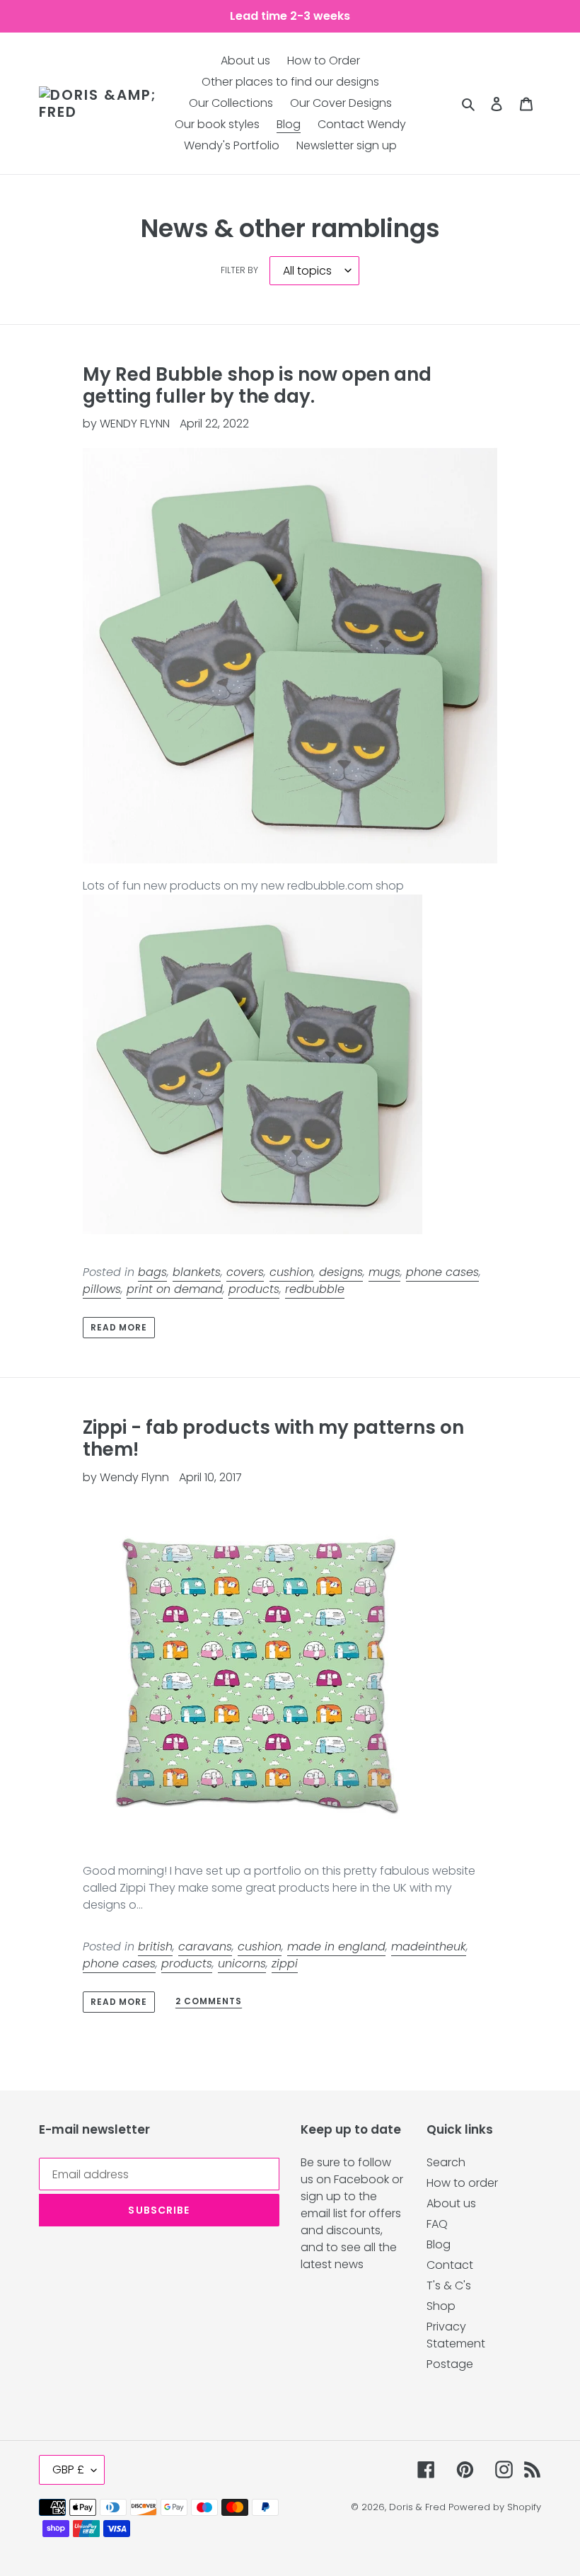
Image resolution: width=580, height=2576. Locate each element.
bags (152, 1272)
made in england (336, 1947)
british (155, 1947)
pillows (102, 1289)
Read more (119, 1327)
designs (341, 1272)
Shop (441, 2306)
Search (446, 2162)
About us (451, 2203)
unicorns (242, 1963)
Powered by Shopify (495, 2507)
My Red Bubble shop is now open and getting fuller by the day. (257, 385)
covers (245, 1272)
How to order (462, 2183)
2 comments (209, 2002)
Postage (450, 2364)
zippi (285, 1963)
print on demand (175, 1289)
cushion (291, 1272)
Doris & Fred (417, 2507)
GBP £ (68, 2469)
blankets (197, 1272)
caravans (205, 1947)
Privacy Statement (456, 2335)
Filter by (239, 270)
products (254, 1289)
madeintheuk (429, 1947)
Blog (439, 2244)
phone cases (442, 1272)
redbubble (315, 1289)
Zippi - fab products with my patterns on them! (273, 1438)
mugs (384, 1272)
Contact (450, 2265)
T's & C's (449, 2285)
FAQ (437, 2224)
